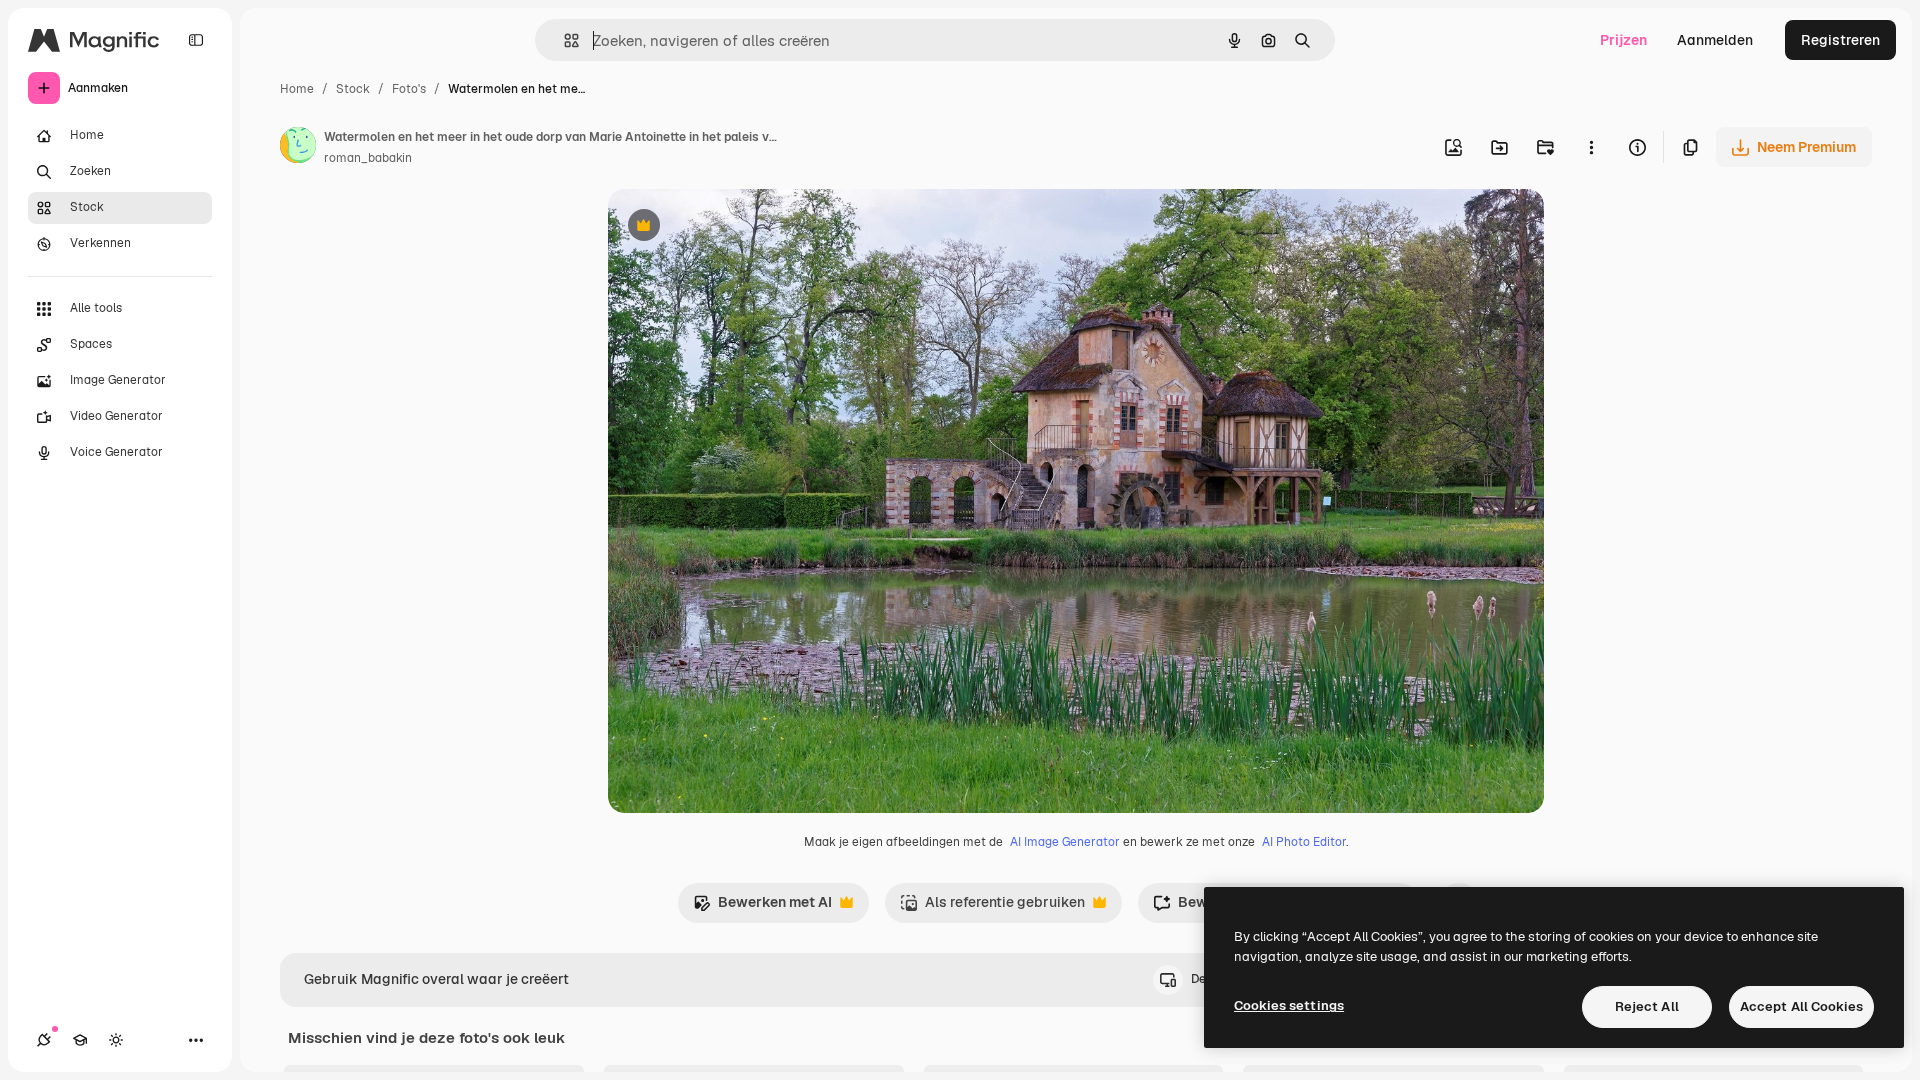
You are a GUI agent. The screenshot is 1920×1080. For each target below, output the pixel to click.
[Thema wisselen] (116, 1040)
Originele (739, 227)
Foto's (409, 89)
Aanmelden (1715, 40)
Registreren (1840, 40)
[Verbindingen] (44, 1040)
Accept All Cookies (1801, 1006)
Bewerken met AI (762, 907)
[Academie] (80, 1040)
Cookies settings (1289, 1005)
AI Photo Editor (1304, 842)
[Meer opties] (1591, 147)
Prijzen (1623, 40)
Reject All (1647, 1006)
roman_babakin (368, 158)
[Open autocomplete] (563, 40)
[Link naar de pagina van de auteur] (298, 148)
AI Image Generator (1065, 842)
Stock (353, 89)
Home (297, 89)
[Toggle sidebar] (196, 40)
